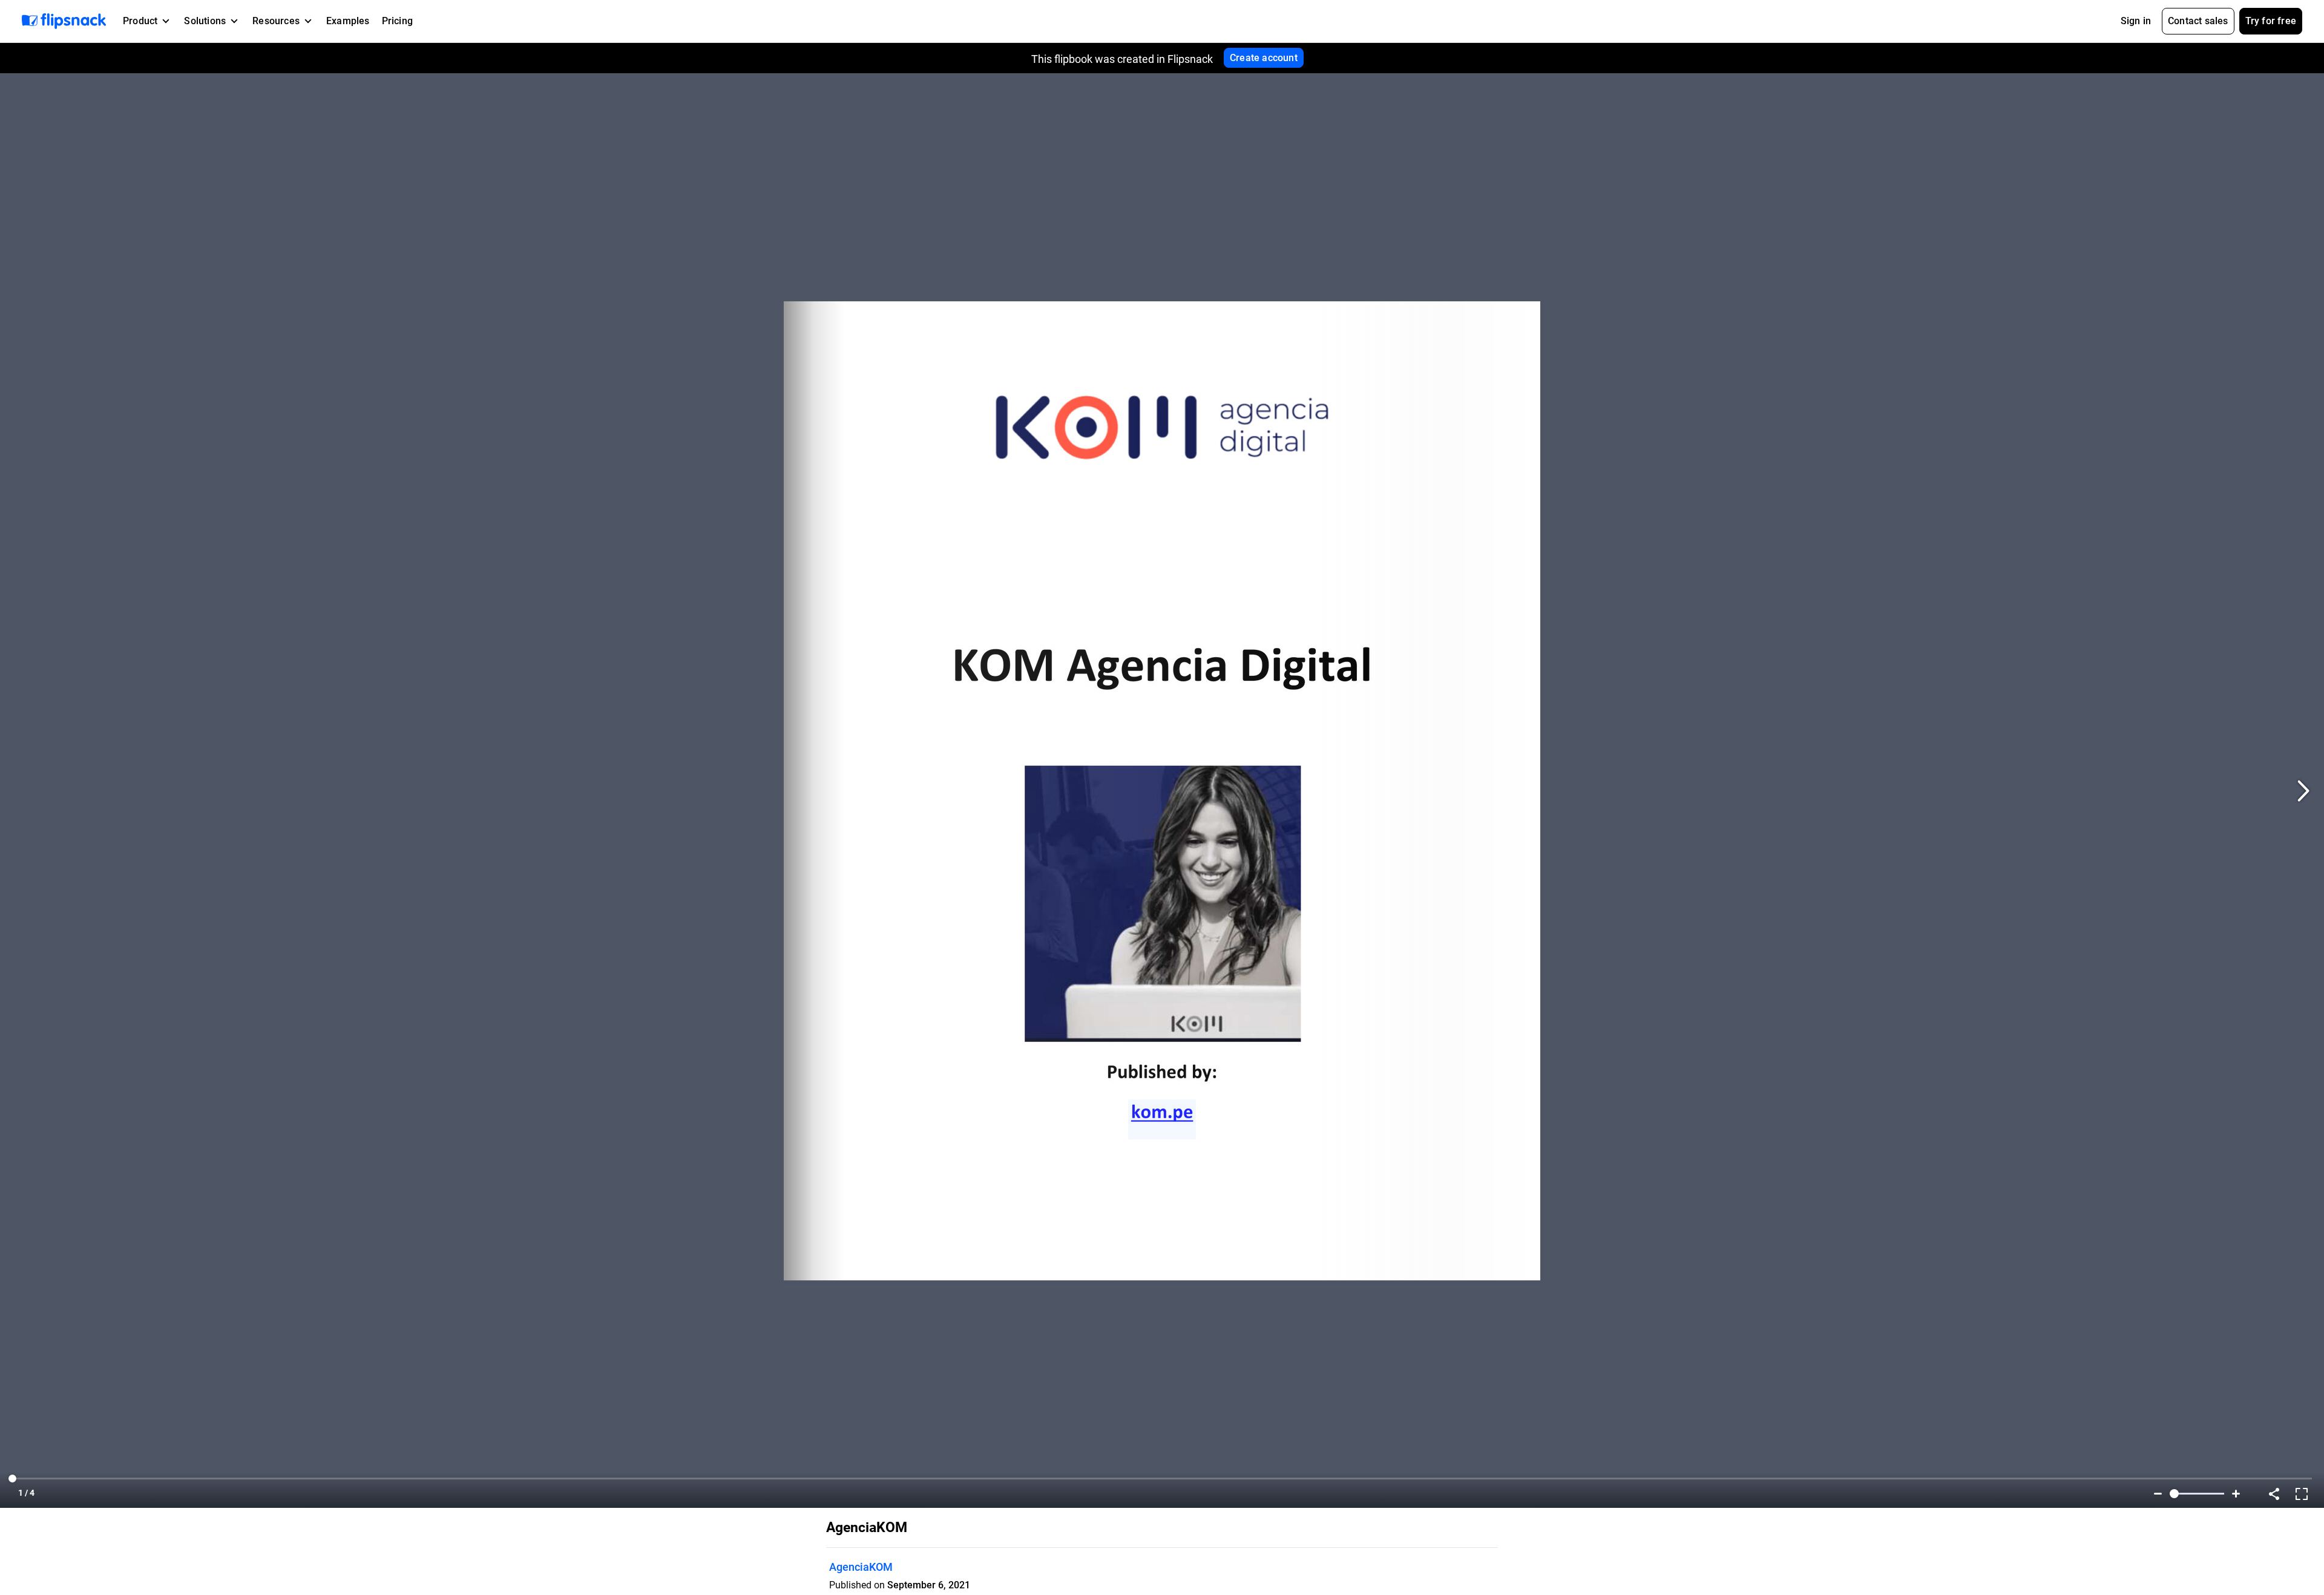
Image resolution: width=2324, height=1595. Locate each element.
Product (140, 21)
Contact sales (2198, 21)
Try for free (2271, 21)
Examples (348, 21)
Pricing (397, 21)
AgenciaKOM (861, 1567)
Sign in (2136, 21)
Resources (276, 21)
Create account (1264, 58)
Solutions (205, 21)
